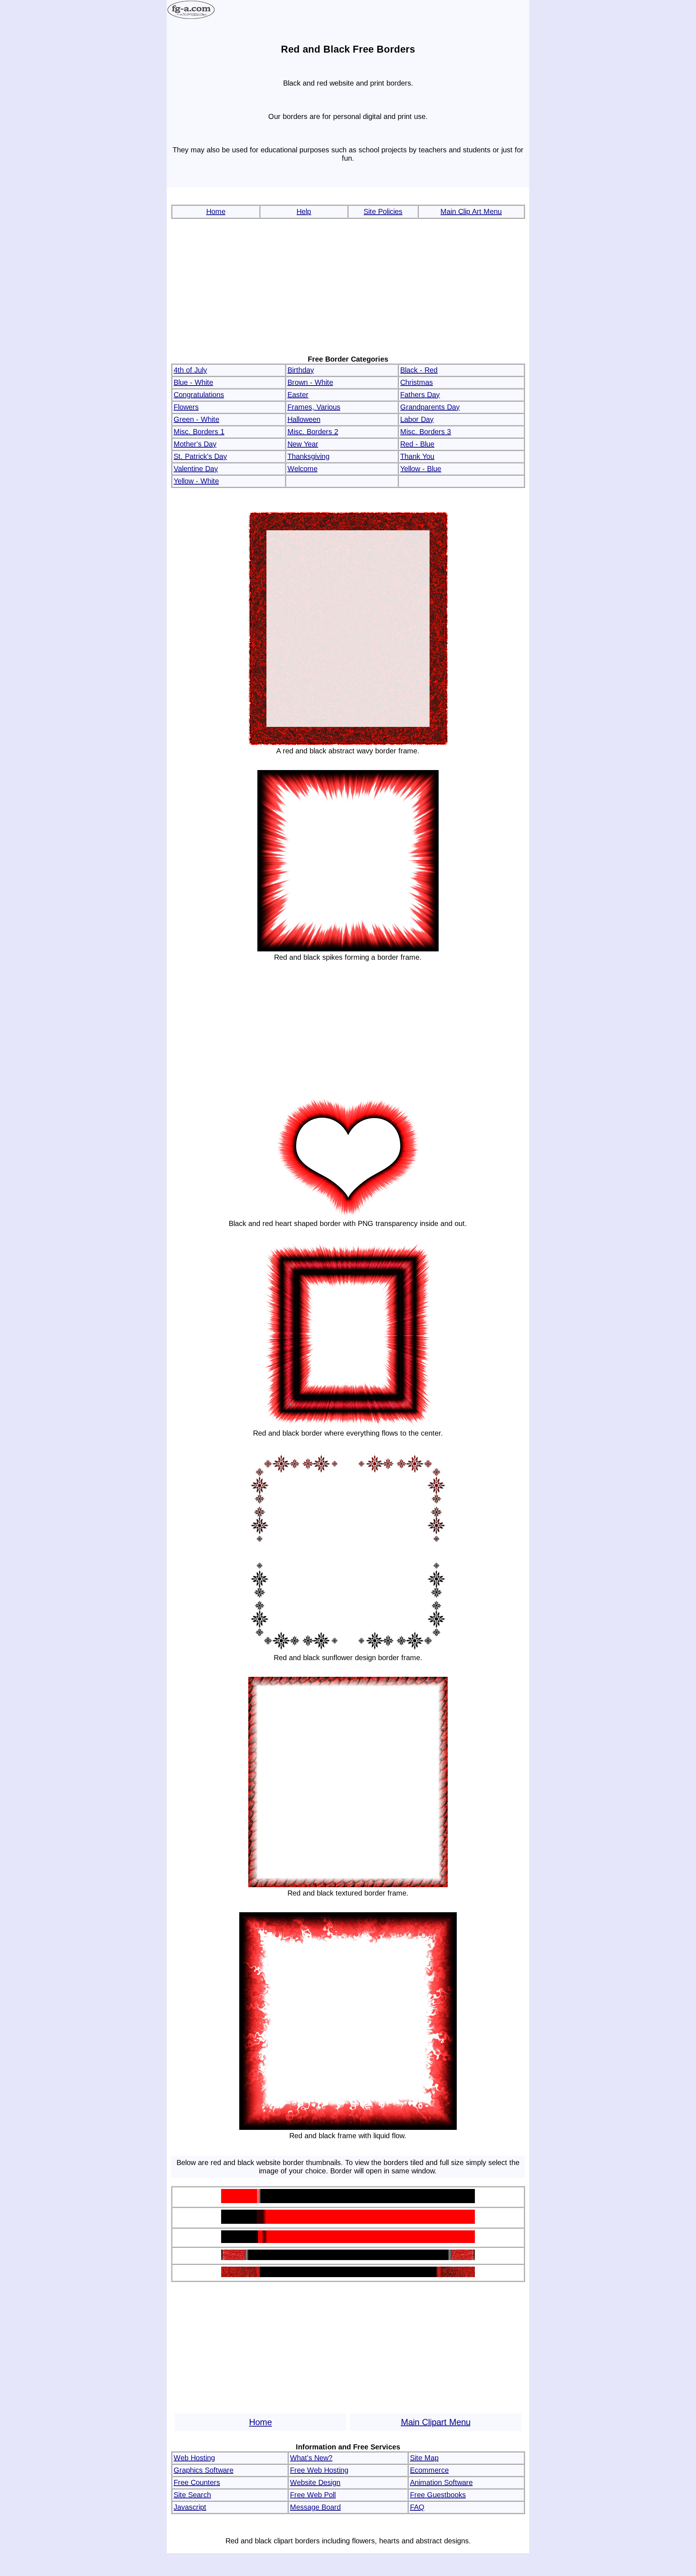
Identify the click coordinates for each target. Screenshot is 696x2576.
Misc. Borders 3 (426, 432)
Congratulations (199, 395)
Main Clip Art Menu (471, 211)
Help (304, 211)
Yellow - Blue (421, 469)
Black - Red (419, 370)
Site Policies (383, 211)
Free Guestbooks (438, 2495)
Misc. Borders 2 (313, 432)
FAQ (417, 2507)
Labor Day (417, 419)
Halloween (304, 419)
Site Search (192, 2495)
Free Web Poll (313, 2495)
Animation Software (441, 2482)
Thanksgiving (308, 456)
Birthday (301, 370)
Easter (298, 395)
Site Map (424, 2458)
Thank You (417, 456)
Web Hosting (194, 2458)
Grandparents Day (430, 407)
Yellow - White (196, 481)
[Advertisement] (348, 287)
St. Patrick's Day (200, 456)
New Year (303, 444)
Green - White (196, 419)
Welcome (303, 469)
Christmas (417, 382)
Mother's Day (195, 444)
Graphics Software (204, 2470)
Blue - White (193, 382)
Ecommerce (429, 2470)
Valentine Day (196, 469)
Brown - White (310, 382)
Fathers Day (420, 395)
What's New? (311, 2458)
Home (216, 211)
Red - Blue (417, 444)
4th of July (190, 370)
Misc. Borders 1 (199, 432)
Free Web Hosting (319, 2470)
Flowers (186, 407)
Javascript (190, 2507)
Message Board (315, 2507)
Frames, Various (314, 407)
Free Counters (197, 2482)
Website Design (315, 2482)
